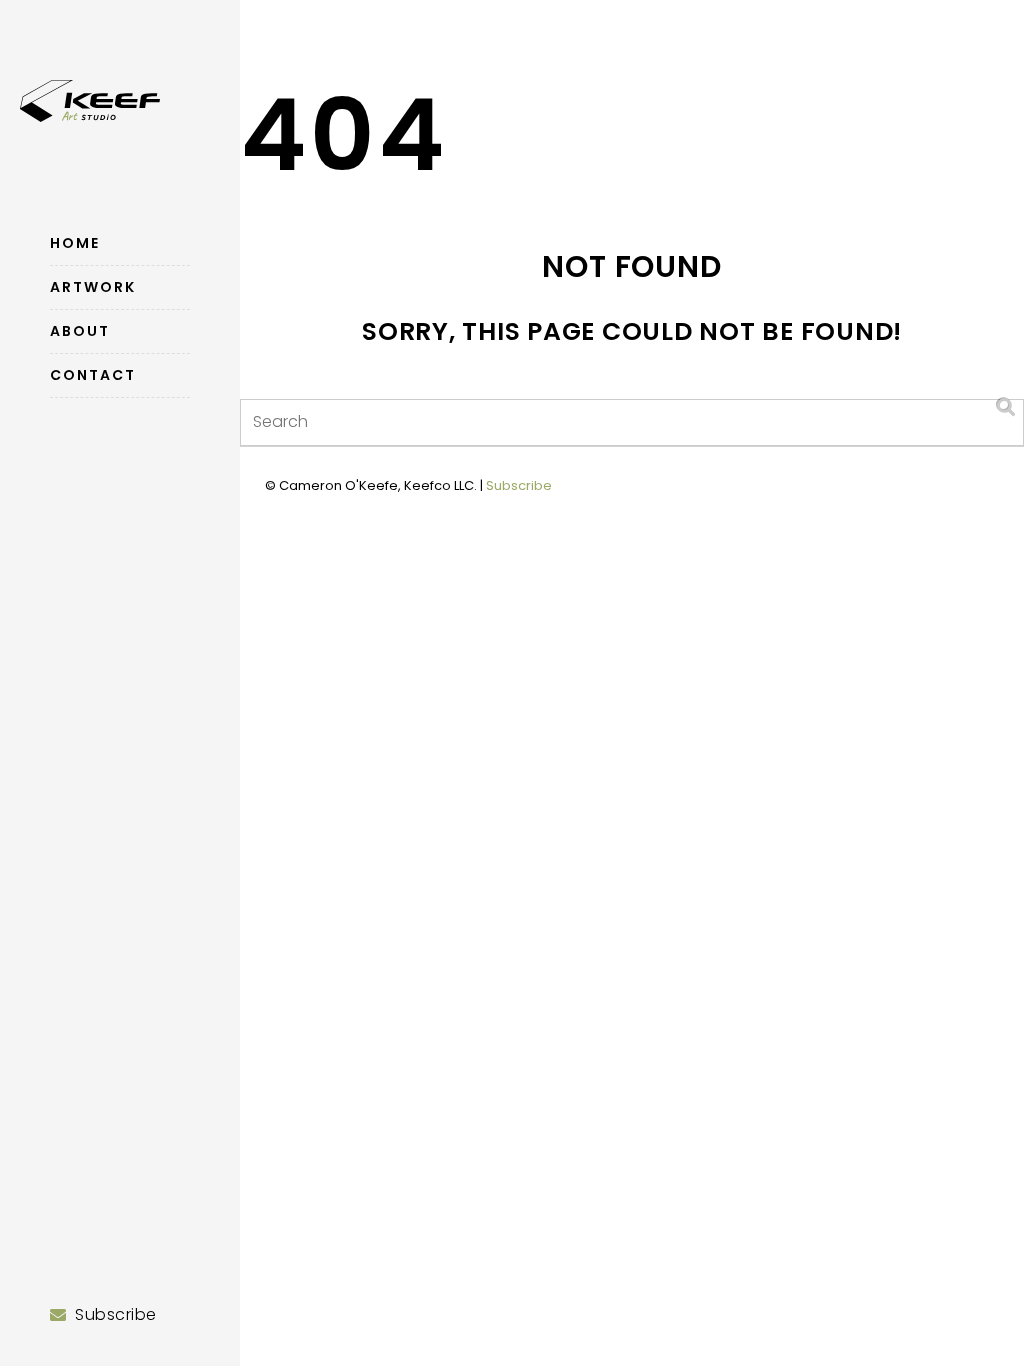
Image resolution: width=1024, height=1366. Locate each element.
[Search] (1006, 407)
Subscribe (519, 485)
